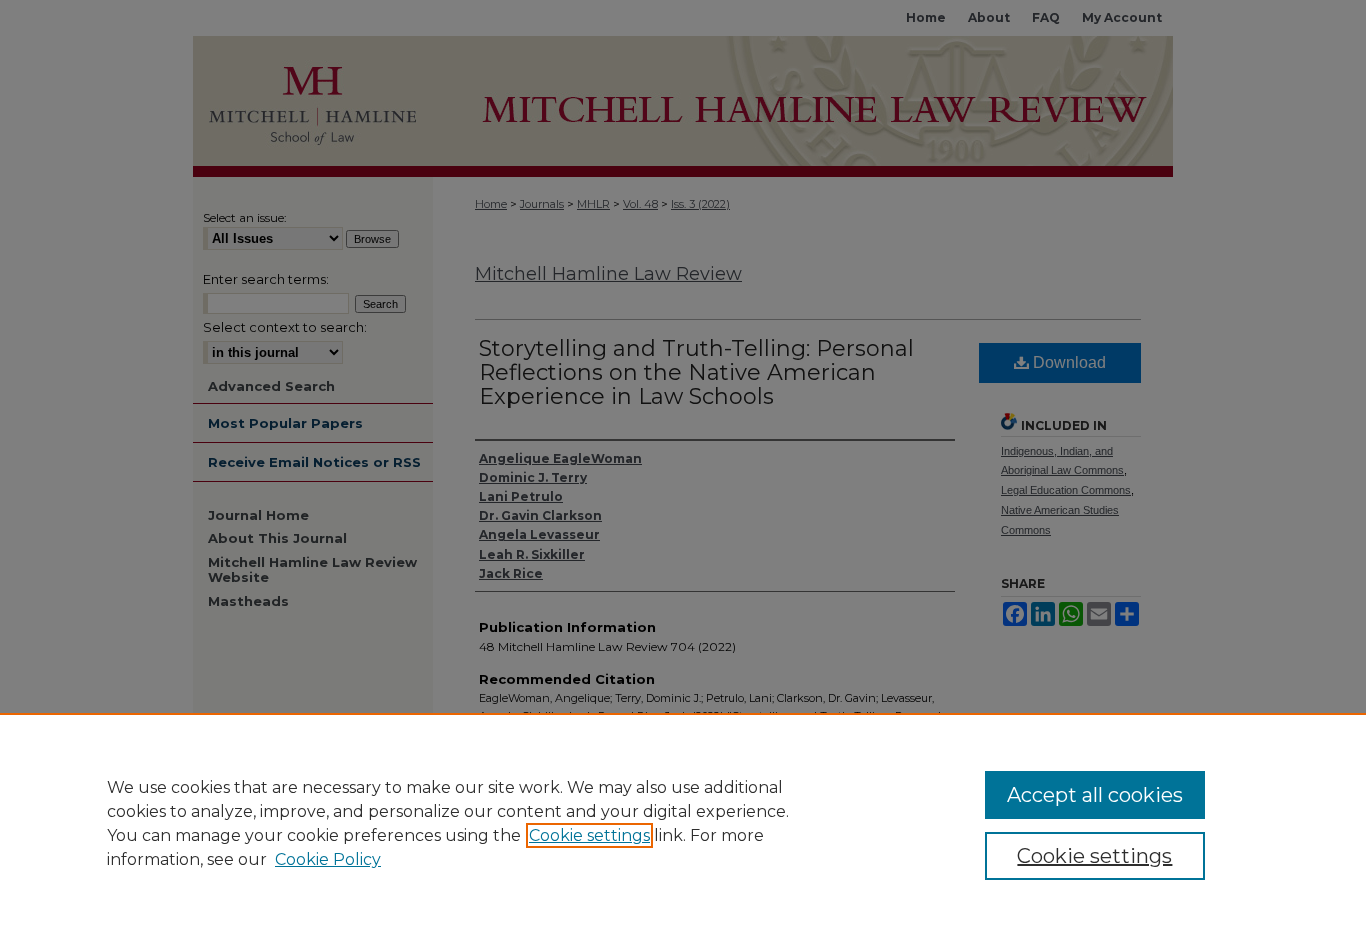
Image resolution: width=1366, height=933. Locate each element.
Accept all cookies (1095, 795)
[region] (683, 823)
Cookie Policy (328, 859)
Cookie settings (589, 835)
